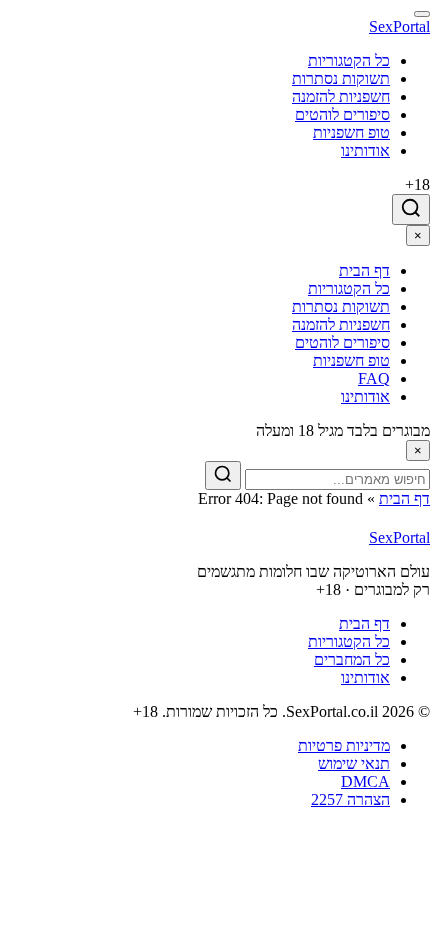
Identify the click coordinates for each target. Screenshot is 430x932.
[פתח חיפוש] (411, 209)
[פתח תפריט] (422, 14)
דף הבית (404, 498)
